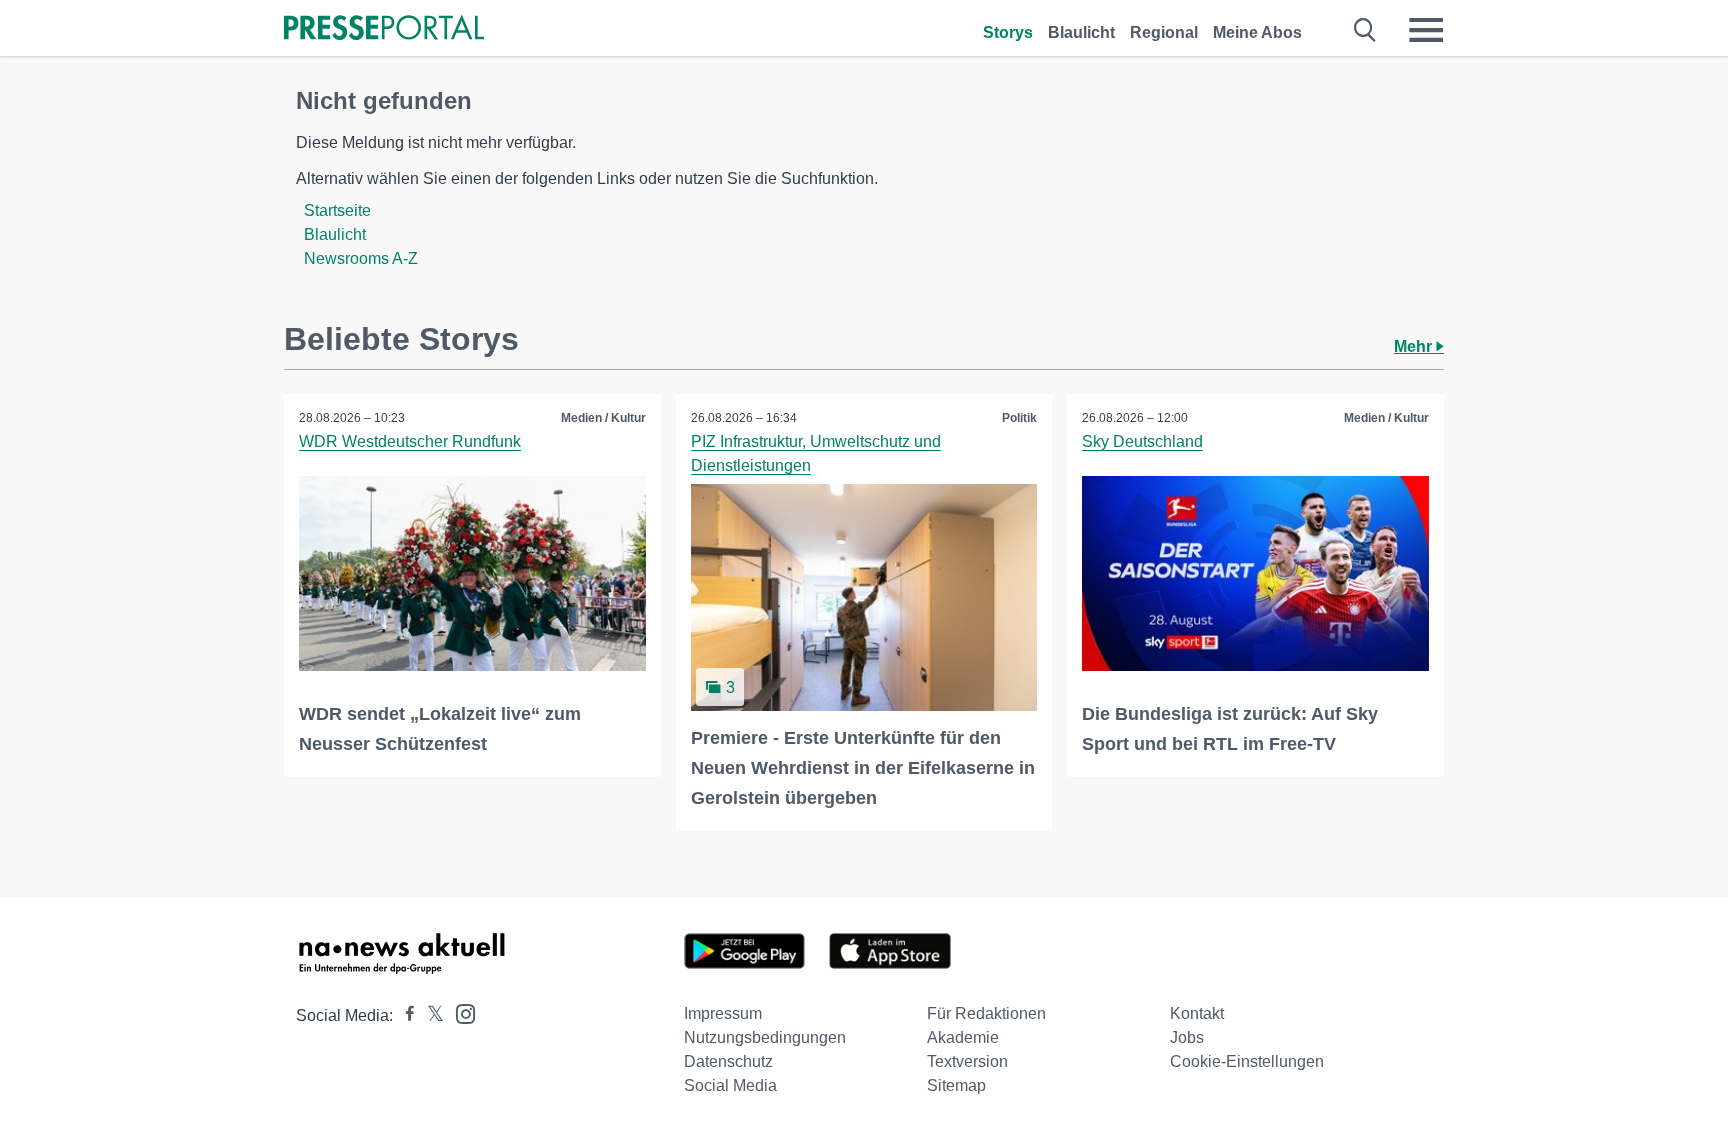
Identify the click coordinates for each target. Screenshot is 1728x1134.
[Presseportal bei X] (429, 1015)
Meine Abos (1257, 32)
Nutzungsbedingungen (765, 1037)
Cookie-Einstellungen (1247, 1061)
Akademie (963, 1037)
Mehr (1415, 346)
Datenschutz (728, 1061)
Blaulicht (1081, 32)
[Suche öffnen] (1365, 30)
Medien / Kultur (603, 418)
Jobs (1187, 1037)
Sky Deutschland (1142, 441)
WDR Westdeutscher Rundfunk (410, 441)
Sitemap (956, 1085)
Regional (1164, 32)
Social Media (730, 1085)
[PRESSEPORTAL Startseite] (384, 29)
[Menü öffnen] (1426, 30)
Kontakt (1197, 1013)
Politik (1019, 418)
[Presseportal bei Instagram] (459, 1012)
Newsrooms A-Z (361, 258)
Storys (1008, 32)
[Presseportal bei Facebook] (404, 1015)
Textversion (967, 1061)
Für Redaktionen (986, 1013)
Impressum (723, 1013)
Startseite (337, 210)
